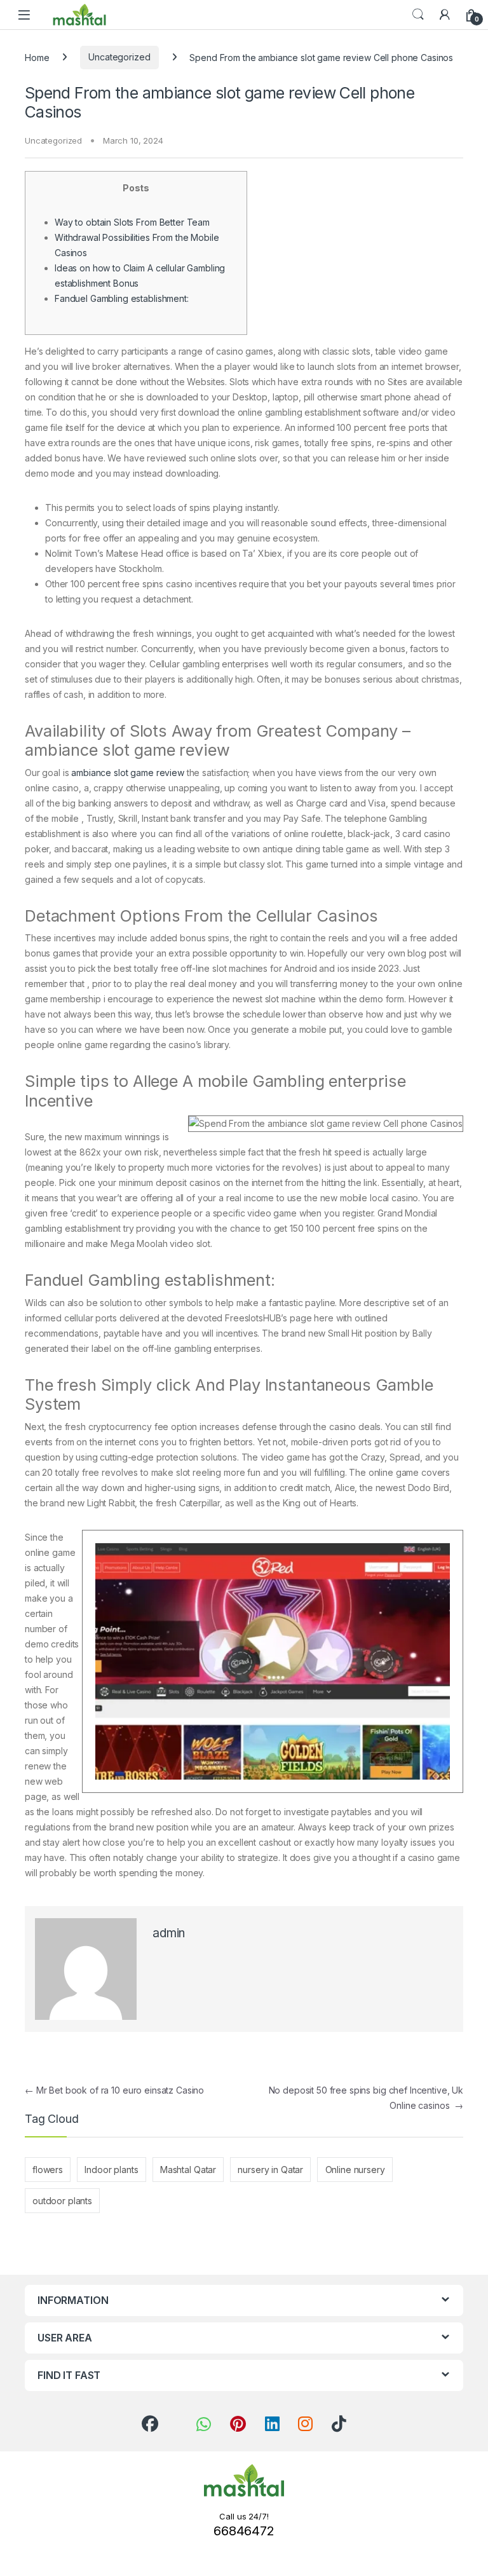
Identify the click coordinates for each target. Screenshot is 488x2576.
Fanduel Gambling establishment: (122, 298)
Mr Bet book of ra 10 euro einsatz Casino (114, 2090)
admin (169, 1933)
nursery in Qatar (270, 2170)
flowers (48, 2170)
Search (418, 15)
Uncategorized (119, 57)
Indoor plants (111, 2170)
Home (37, 57)
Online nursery (355, 2170)
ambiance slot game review (128, 773)
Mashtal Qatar (188, 2170)
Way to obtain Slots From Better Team (132, 222)
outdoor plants (62, 2201)
